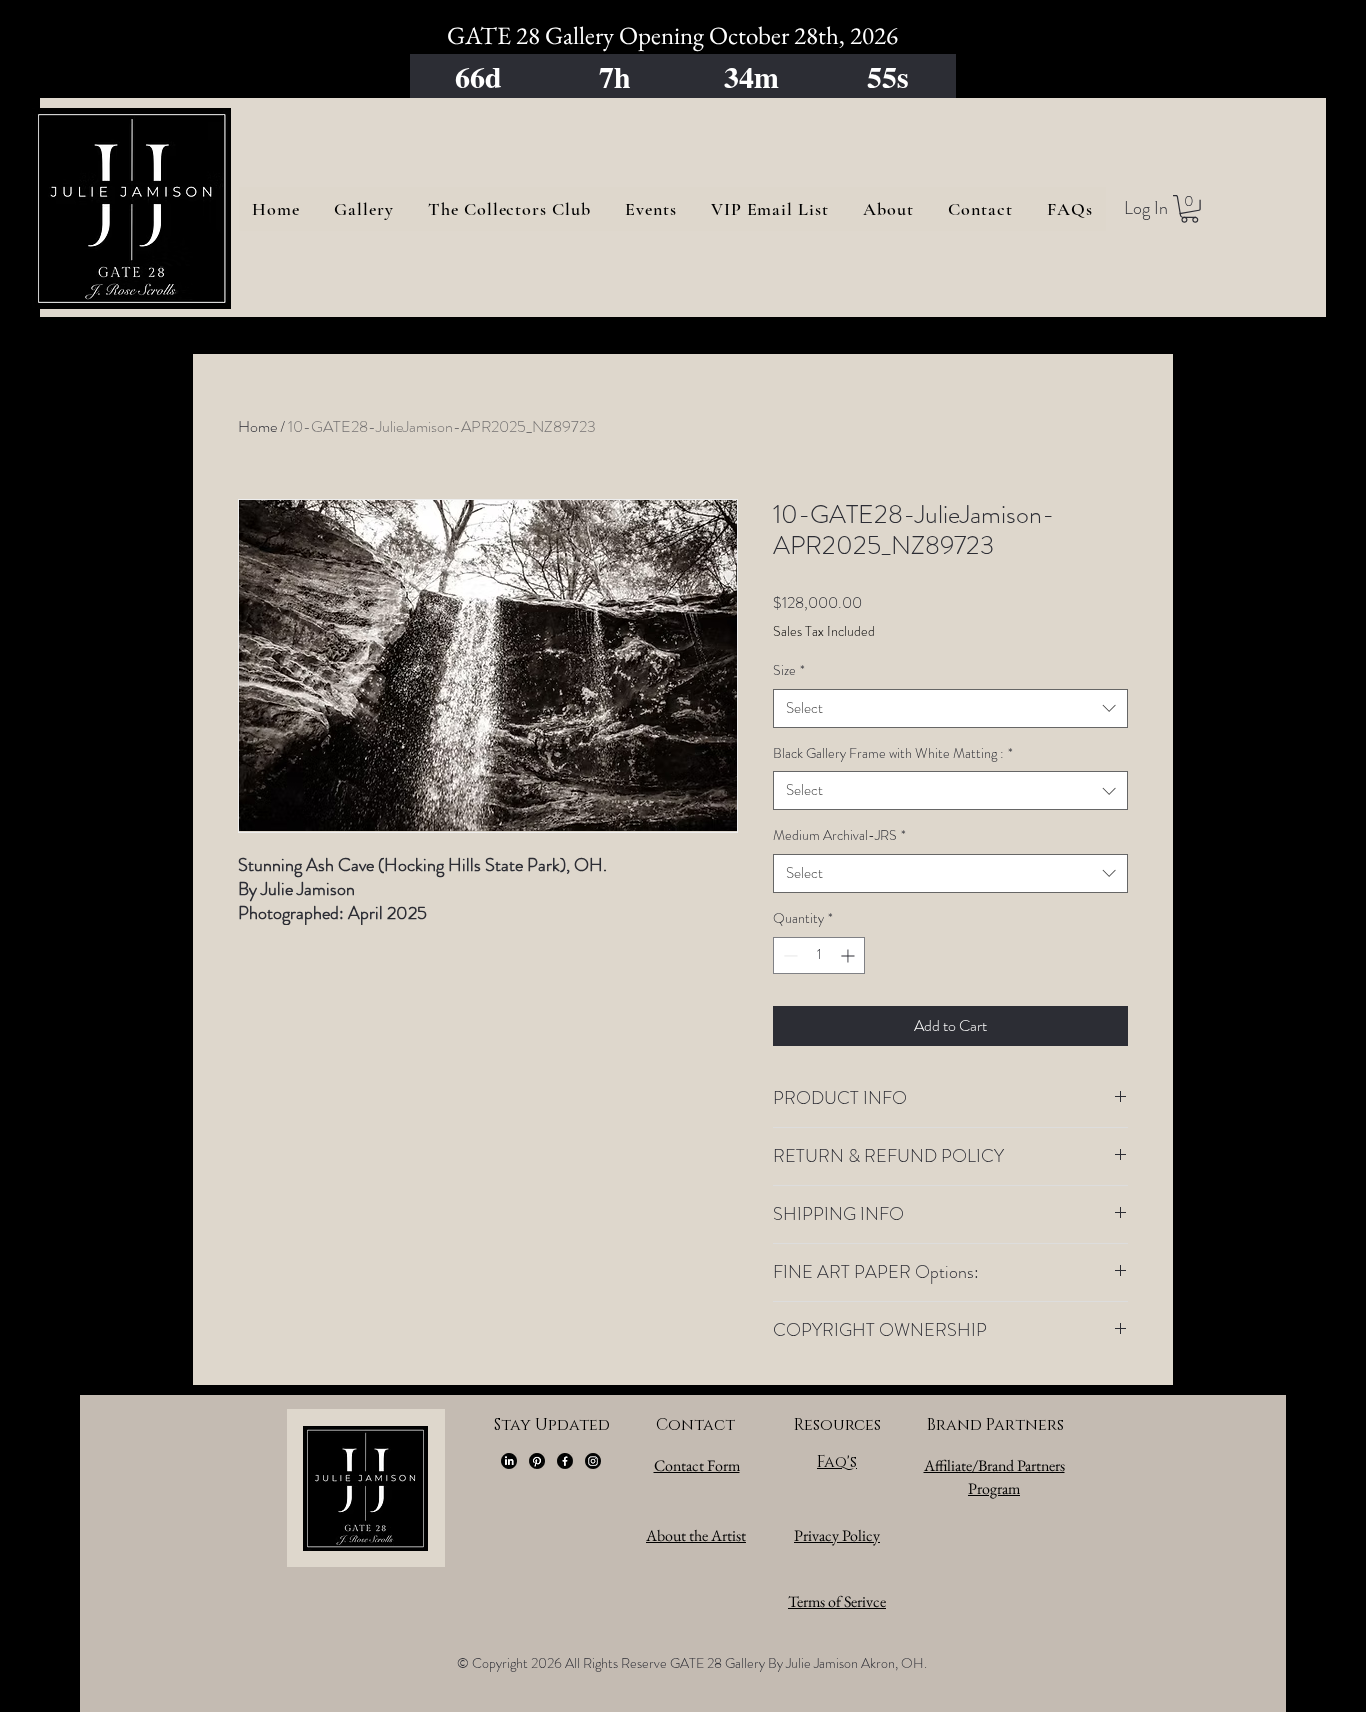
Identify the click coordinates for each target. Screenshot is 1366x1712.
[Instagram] (593, 1461)
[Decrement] (788, 955)
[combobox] (950, 708)
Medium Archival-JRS (839, 835)
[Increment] (849, 955)
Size (789, 670)
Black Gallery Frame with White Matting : (893, 753)
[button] (1189, 209)
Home (257, 426)
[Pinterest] (537, 1461)
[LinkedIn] (509, 1461)
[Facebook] (565, 1461)
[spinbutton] (819, 955)
